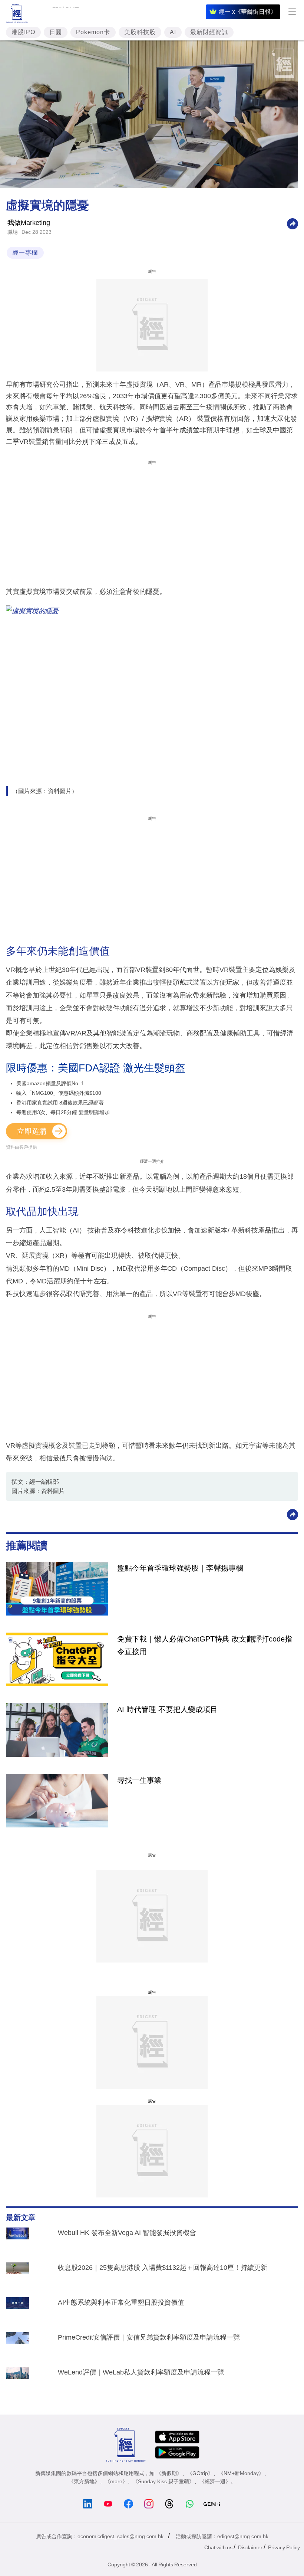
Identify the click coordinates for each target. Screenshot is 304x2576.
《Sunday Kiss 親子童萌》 (163, 2481)
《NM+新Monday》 (241, 2473)
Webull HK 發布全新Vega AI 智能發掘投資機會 (127, 2233)
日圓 (56, 32)
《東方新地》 (84, 2481)
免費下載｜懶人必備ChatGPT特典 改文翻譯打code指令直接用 (205, 1645)
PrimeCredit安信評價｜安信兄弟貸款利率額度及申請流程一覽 (149, 2337)
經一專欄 (25, 253)
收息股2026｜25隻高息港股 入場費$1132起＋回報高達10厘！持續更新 (163, 2268)
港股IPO (23, 32)
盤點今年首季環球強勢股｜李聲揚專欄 (180, 1568)
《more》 (116, 2481)
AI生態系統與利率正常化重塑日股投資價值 (121, 2302)
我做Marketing (29, 223)
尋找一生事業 (139, 1780)
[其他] (293, 223)
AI (173, 32)
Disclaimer (250, 2547)
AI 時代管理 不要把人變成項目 (167, 1709)
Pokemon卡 (93, 32)
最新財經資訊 (209, 32)
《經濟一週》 (215, 2481)
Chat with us (218, 2547)
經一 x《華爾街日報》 (248, 12)
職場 (13, 232)
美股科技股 (140, 32)
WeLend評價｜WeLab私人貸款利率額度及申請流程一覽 (141, 2372)
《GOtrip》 (200, 2473)
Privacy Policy (284, 2547)
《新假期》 (169, 2473)
